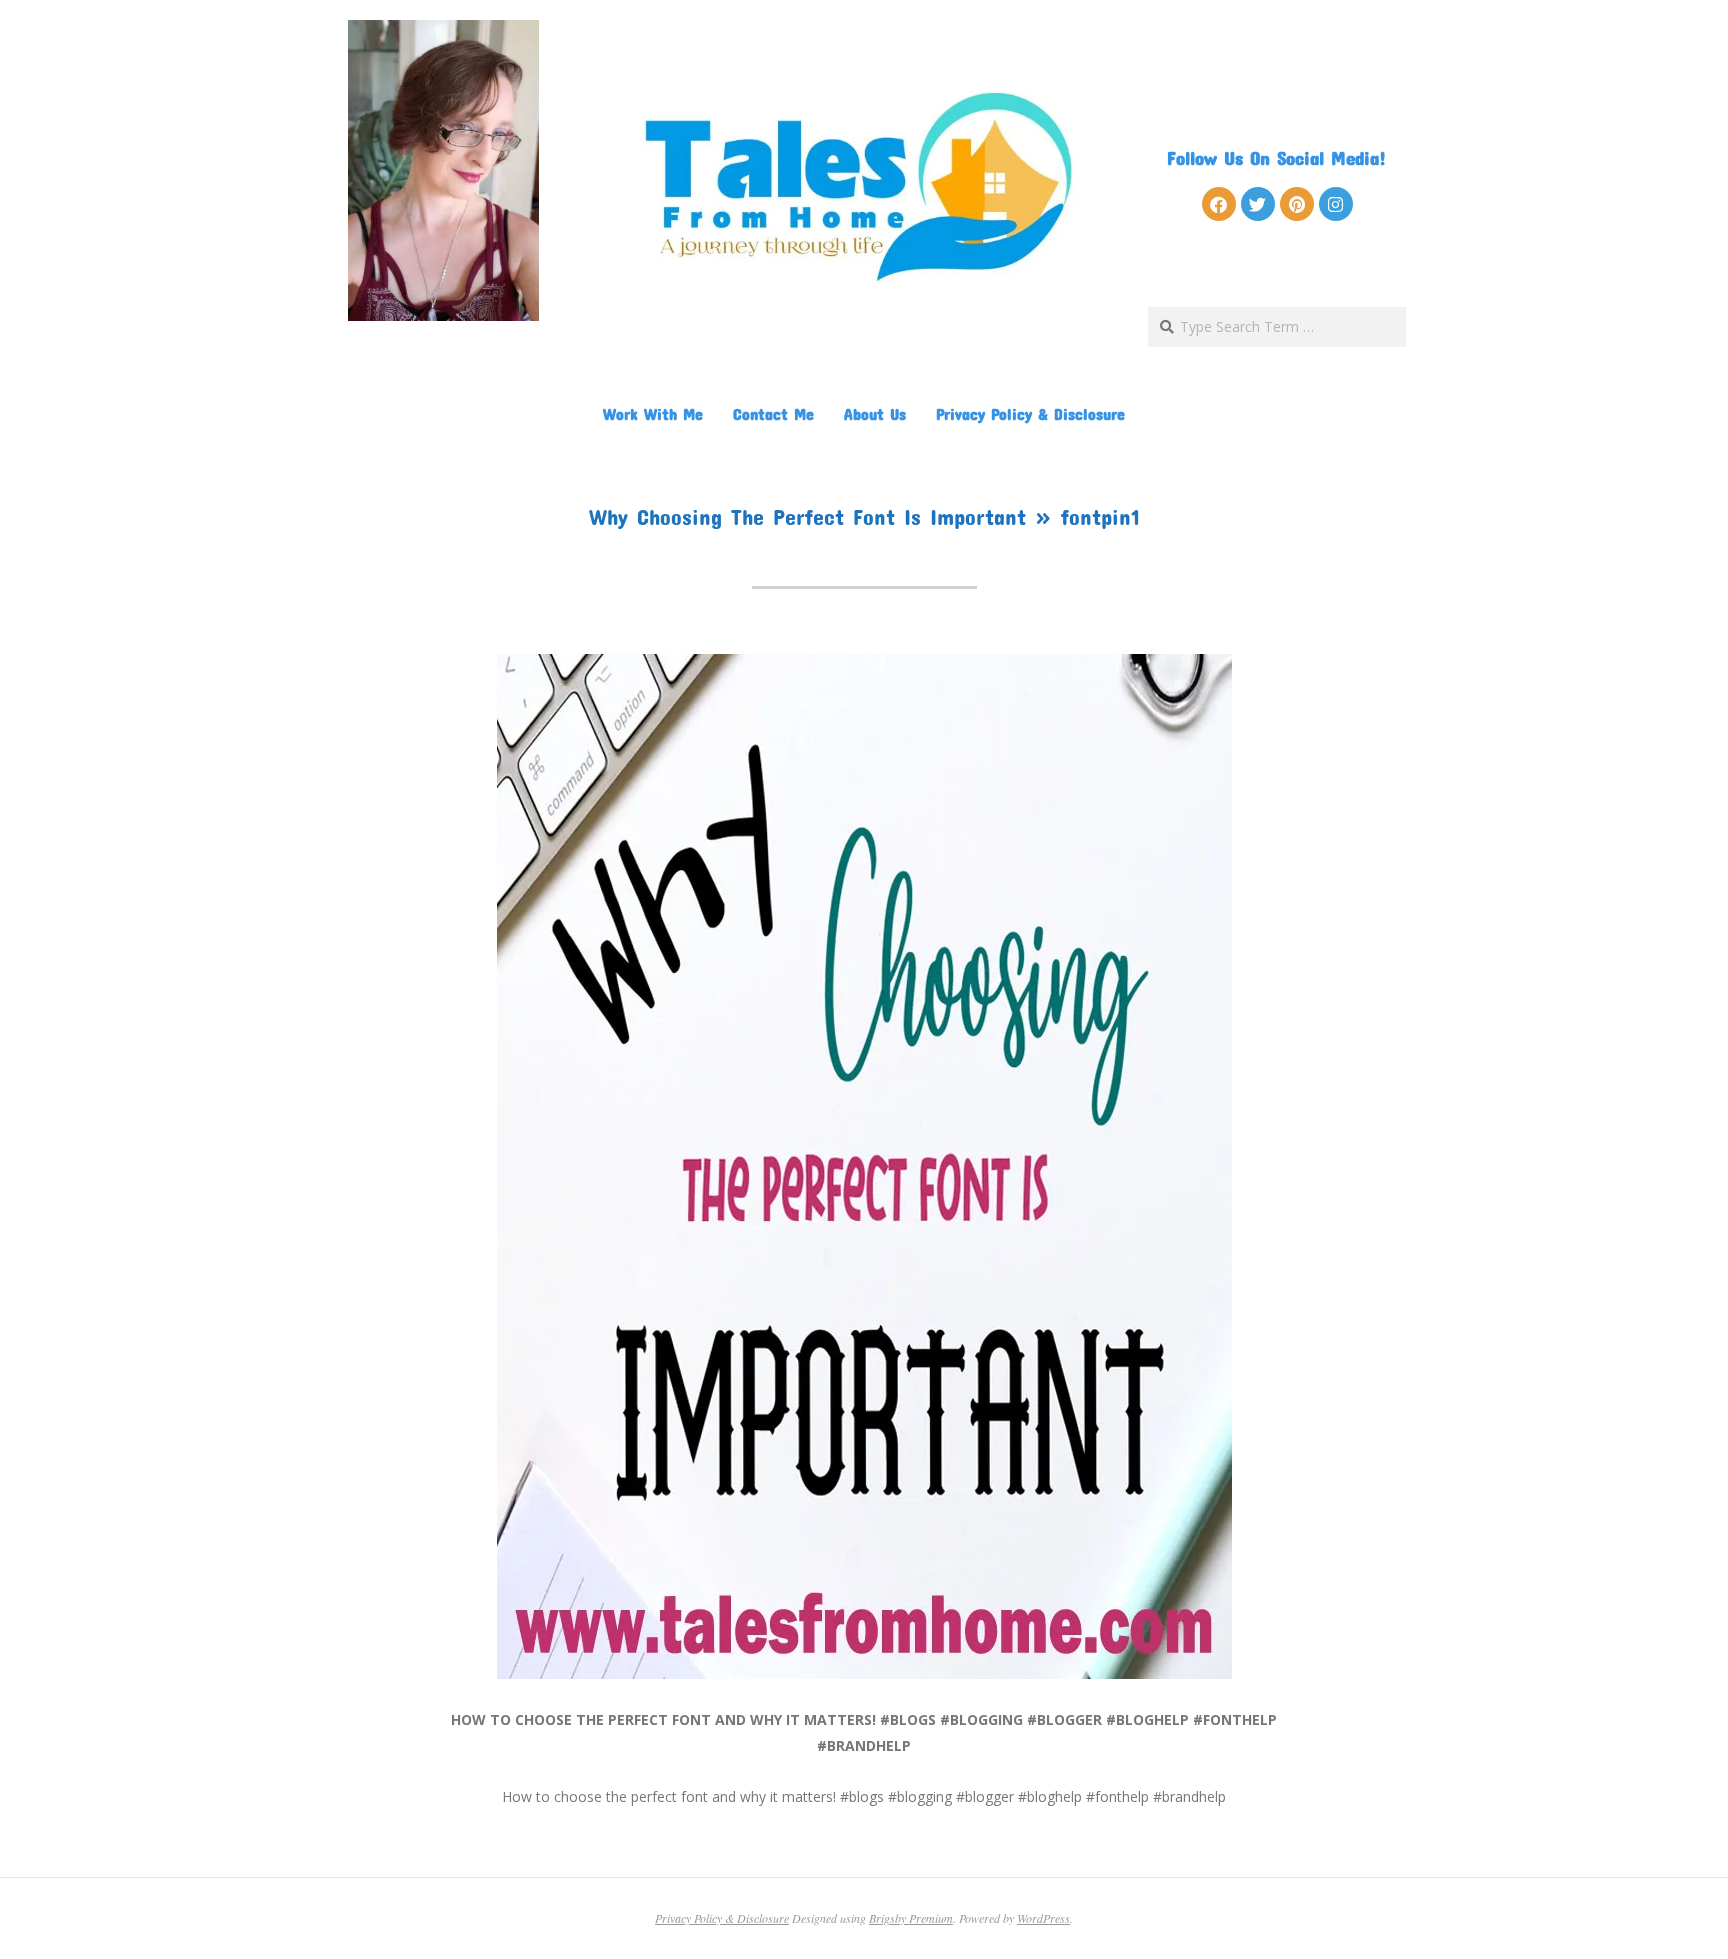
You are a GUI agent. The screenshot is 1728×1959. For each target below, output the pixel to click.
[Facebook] (1219, 204)
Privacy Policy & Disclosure (1030, 413)
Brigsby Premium (911, 1918)
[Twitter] (1258, 204)
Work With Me (653, 413)
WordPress (1043, 1918)
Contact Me (773, 413)
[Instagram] (1336, 204)
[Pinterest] (1297, 204)
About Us (875, 413)
